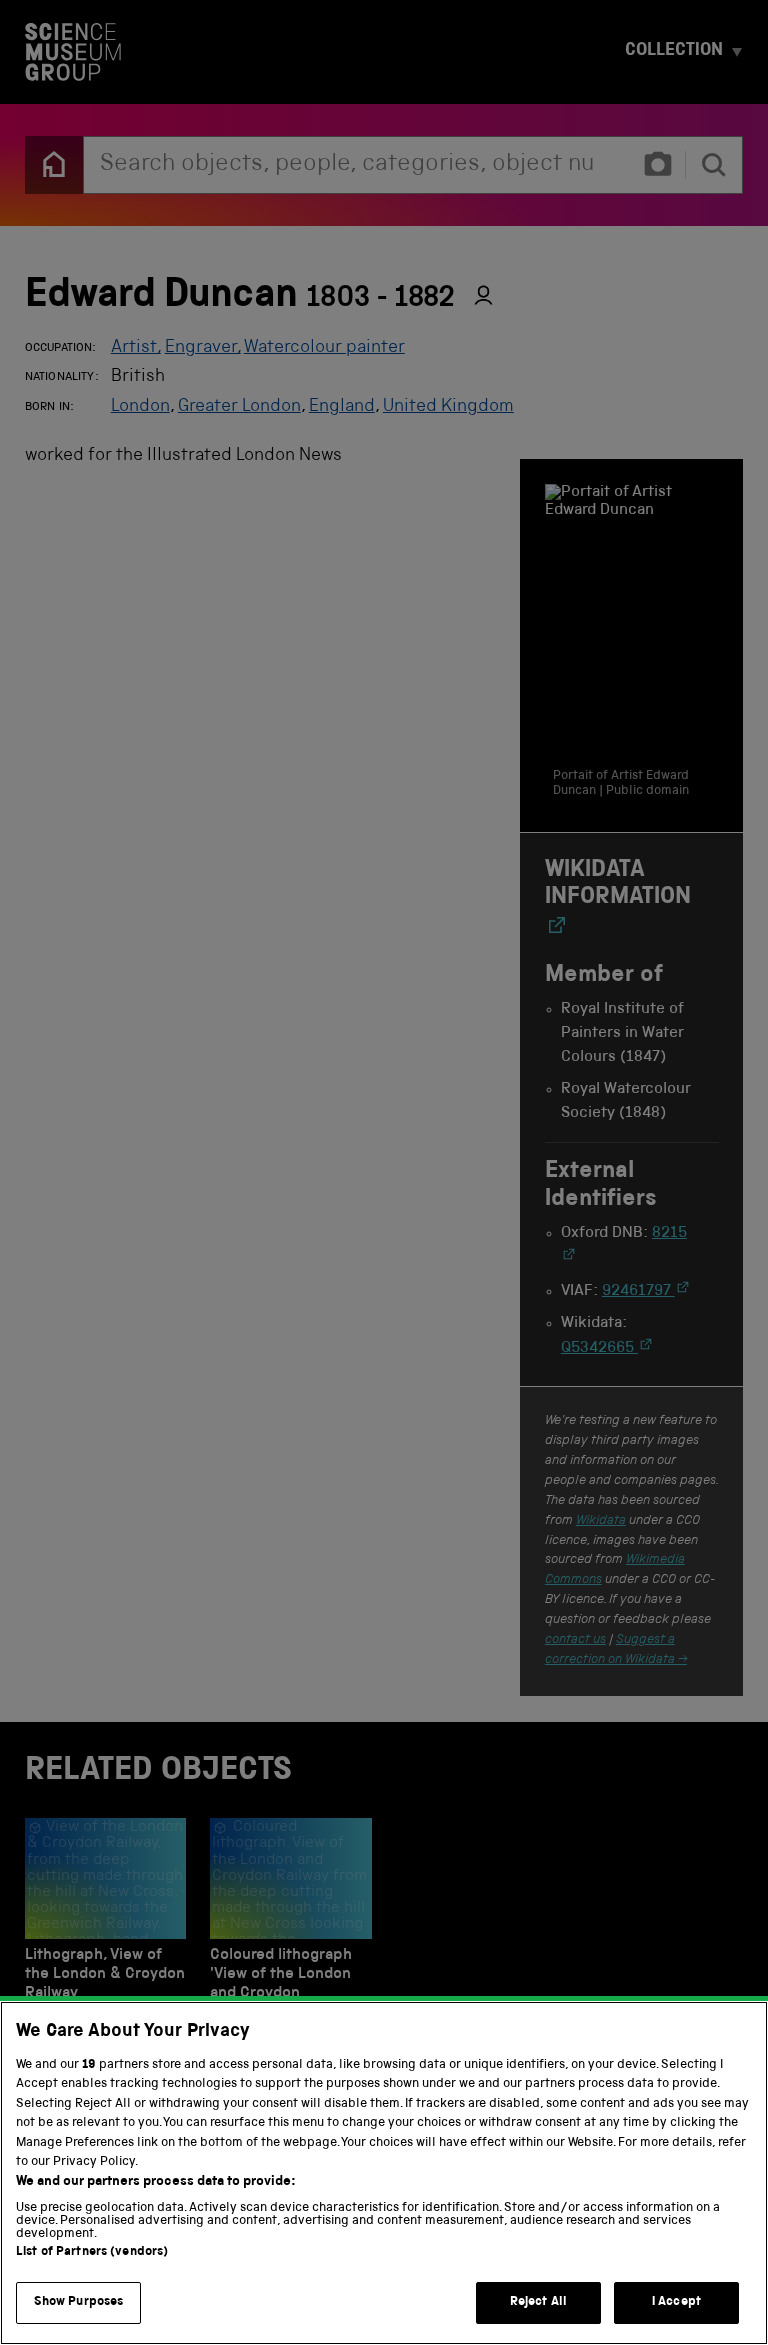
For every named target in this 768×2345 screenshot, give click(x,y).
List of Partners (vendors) (92, 2252)
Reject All (538, 2302)
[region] (384, 2173)
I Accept (676, 2302)
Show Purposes (79, 2302)
